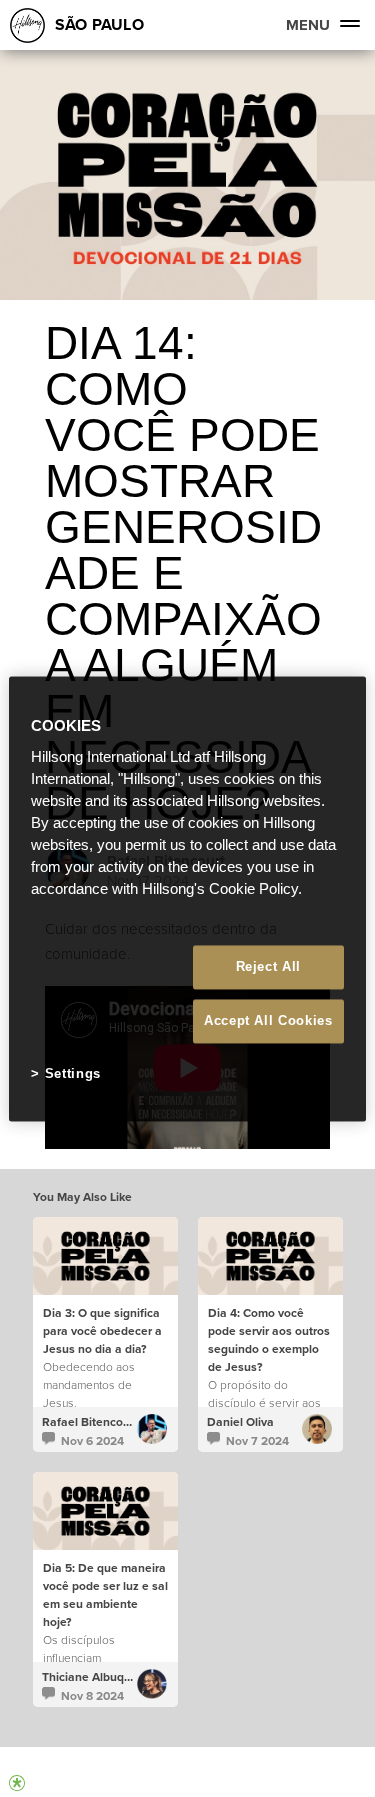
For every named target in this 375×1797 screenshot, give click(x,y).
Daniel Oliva (240, 1422)
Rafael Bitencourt (90, 1422)
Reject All (269, 966)
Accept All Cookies (268, 1021)
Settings (73, 1074)
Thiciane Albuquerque (102, 1677)
